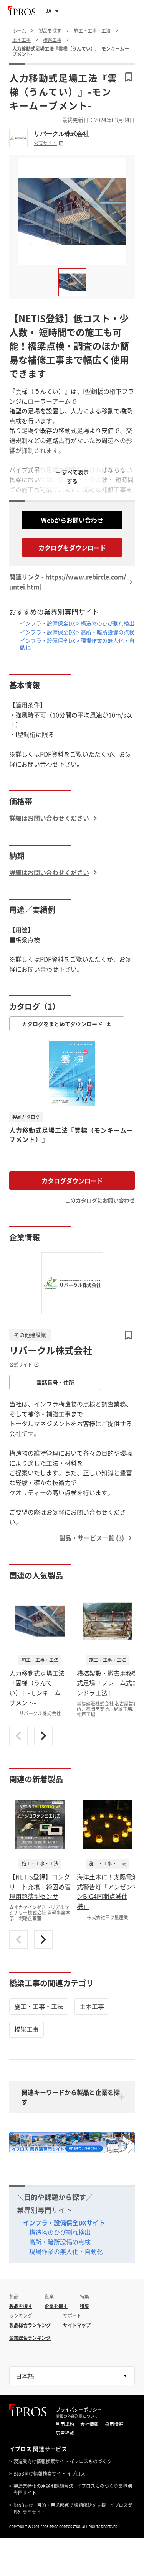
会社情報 (89, 2424)
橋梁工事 (26, 2029)
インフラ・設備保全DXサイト (64, 2222)
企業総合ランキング (30, 2338)
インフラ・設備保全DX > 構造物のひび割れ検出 (77, 623)
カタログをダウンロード (72, 548)
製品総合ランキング (30, 2325)
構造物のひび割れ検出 (60, 2232)
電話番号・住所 (55, 1382)
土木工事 (92, 2006)
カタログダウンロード (72, 1181)
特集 (84, 2306)
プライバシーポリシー (79, 2410)
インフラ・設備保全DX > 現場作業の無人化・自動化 (77, 644)
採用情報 (114, 2424)
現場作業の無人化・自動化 (66, 2251)
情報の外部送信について (77, 2416)
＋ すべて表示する (72, 476)
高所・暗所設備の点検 (60, 2242)
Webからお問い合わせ (72, 520)
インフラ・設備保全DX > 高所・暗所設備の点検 (77, 632)
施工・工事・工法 (39, 2006)
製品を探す (21, 2306)
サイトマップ (77, 2325)
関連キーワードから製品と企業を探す (71, 2097)
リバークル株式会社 (61, 133)
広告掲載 (65, 2433)
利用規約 (65, 2424)
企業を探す (56, 2306)
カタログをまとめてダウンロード (62, 1024)
